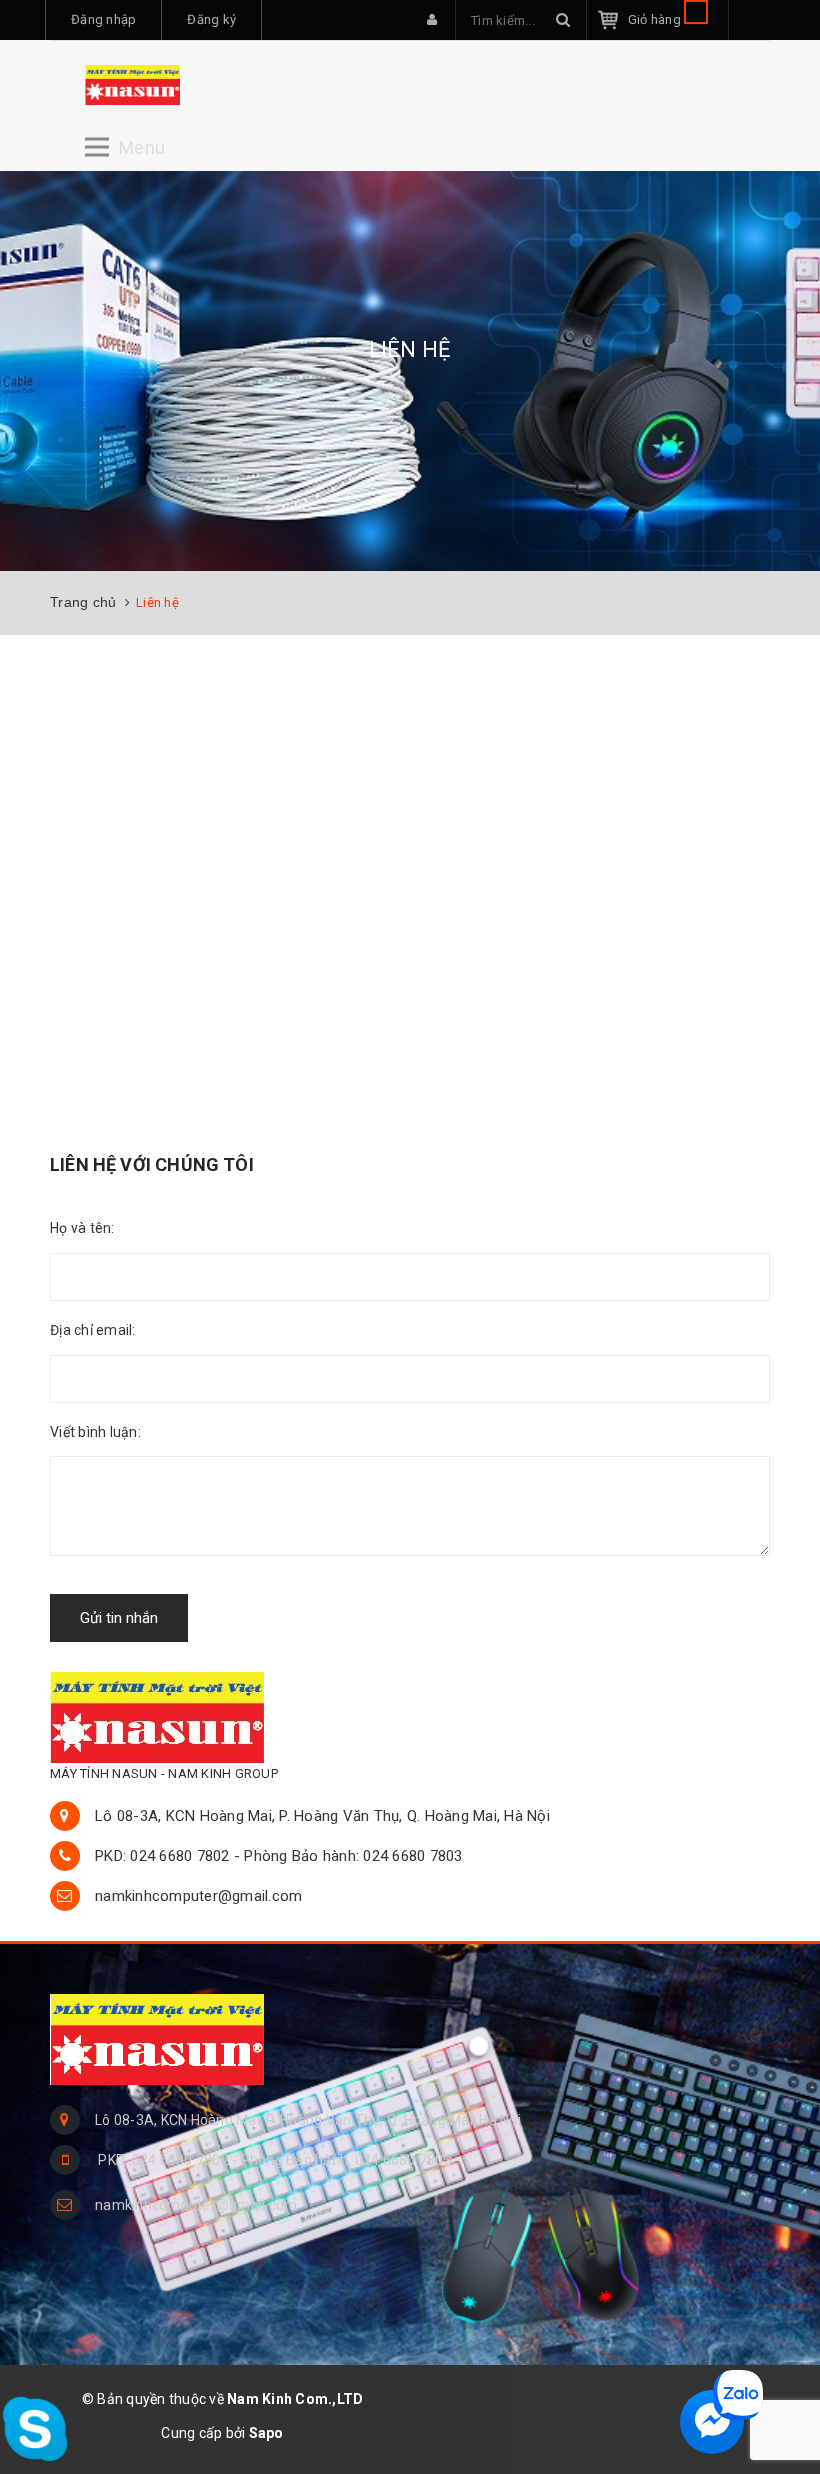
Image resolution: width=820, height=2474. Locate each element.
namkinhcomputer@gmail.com (198, 1896)
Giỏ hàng (656, 19)
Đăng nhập (103, 19)
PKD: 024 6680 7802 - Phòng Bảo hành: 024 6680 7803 (279, 1856)
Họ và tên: (82, 1228)
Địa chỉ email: (93, 1330)
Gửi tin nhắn (119, 1618)
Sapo (266, 2433)
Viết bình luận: (95, 1432)
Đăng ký (211, 19)
